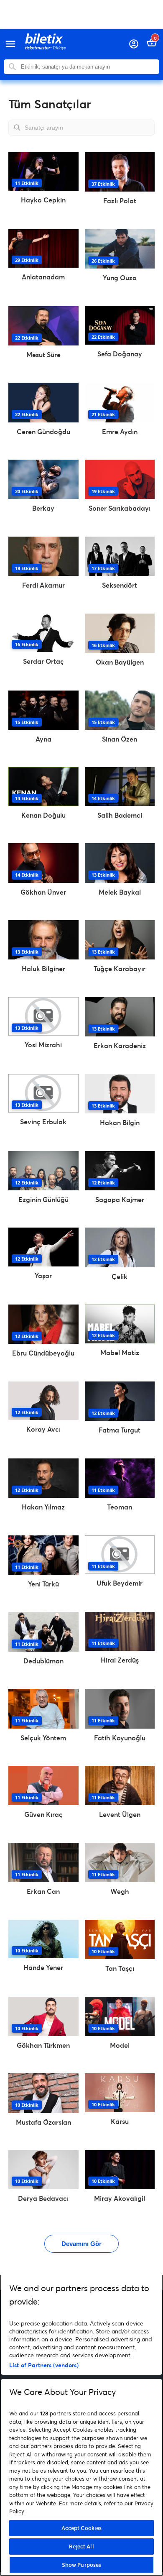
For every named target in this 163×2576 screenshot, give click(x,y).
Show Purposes (82, 2565)
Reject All (81, 2546)
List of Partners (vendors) (44, 2365)
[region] (81, 2425)
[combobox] (88, 67)
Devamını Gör (81, 2244)
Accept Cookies (82, 2528)
